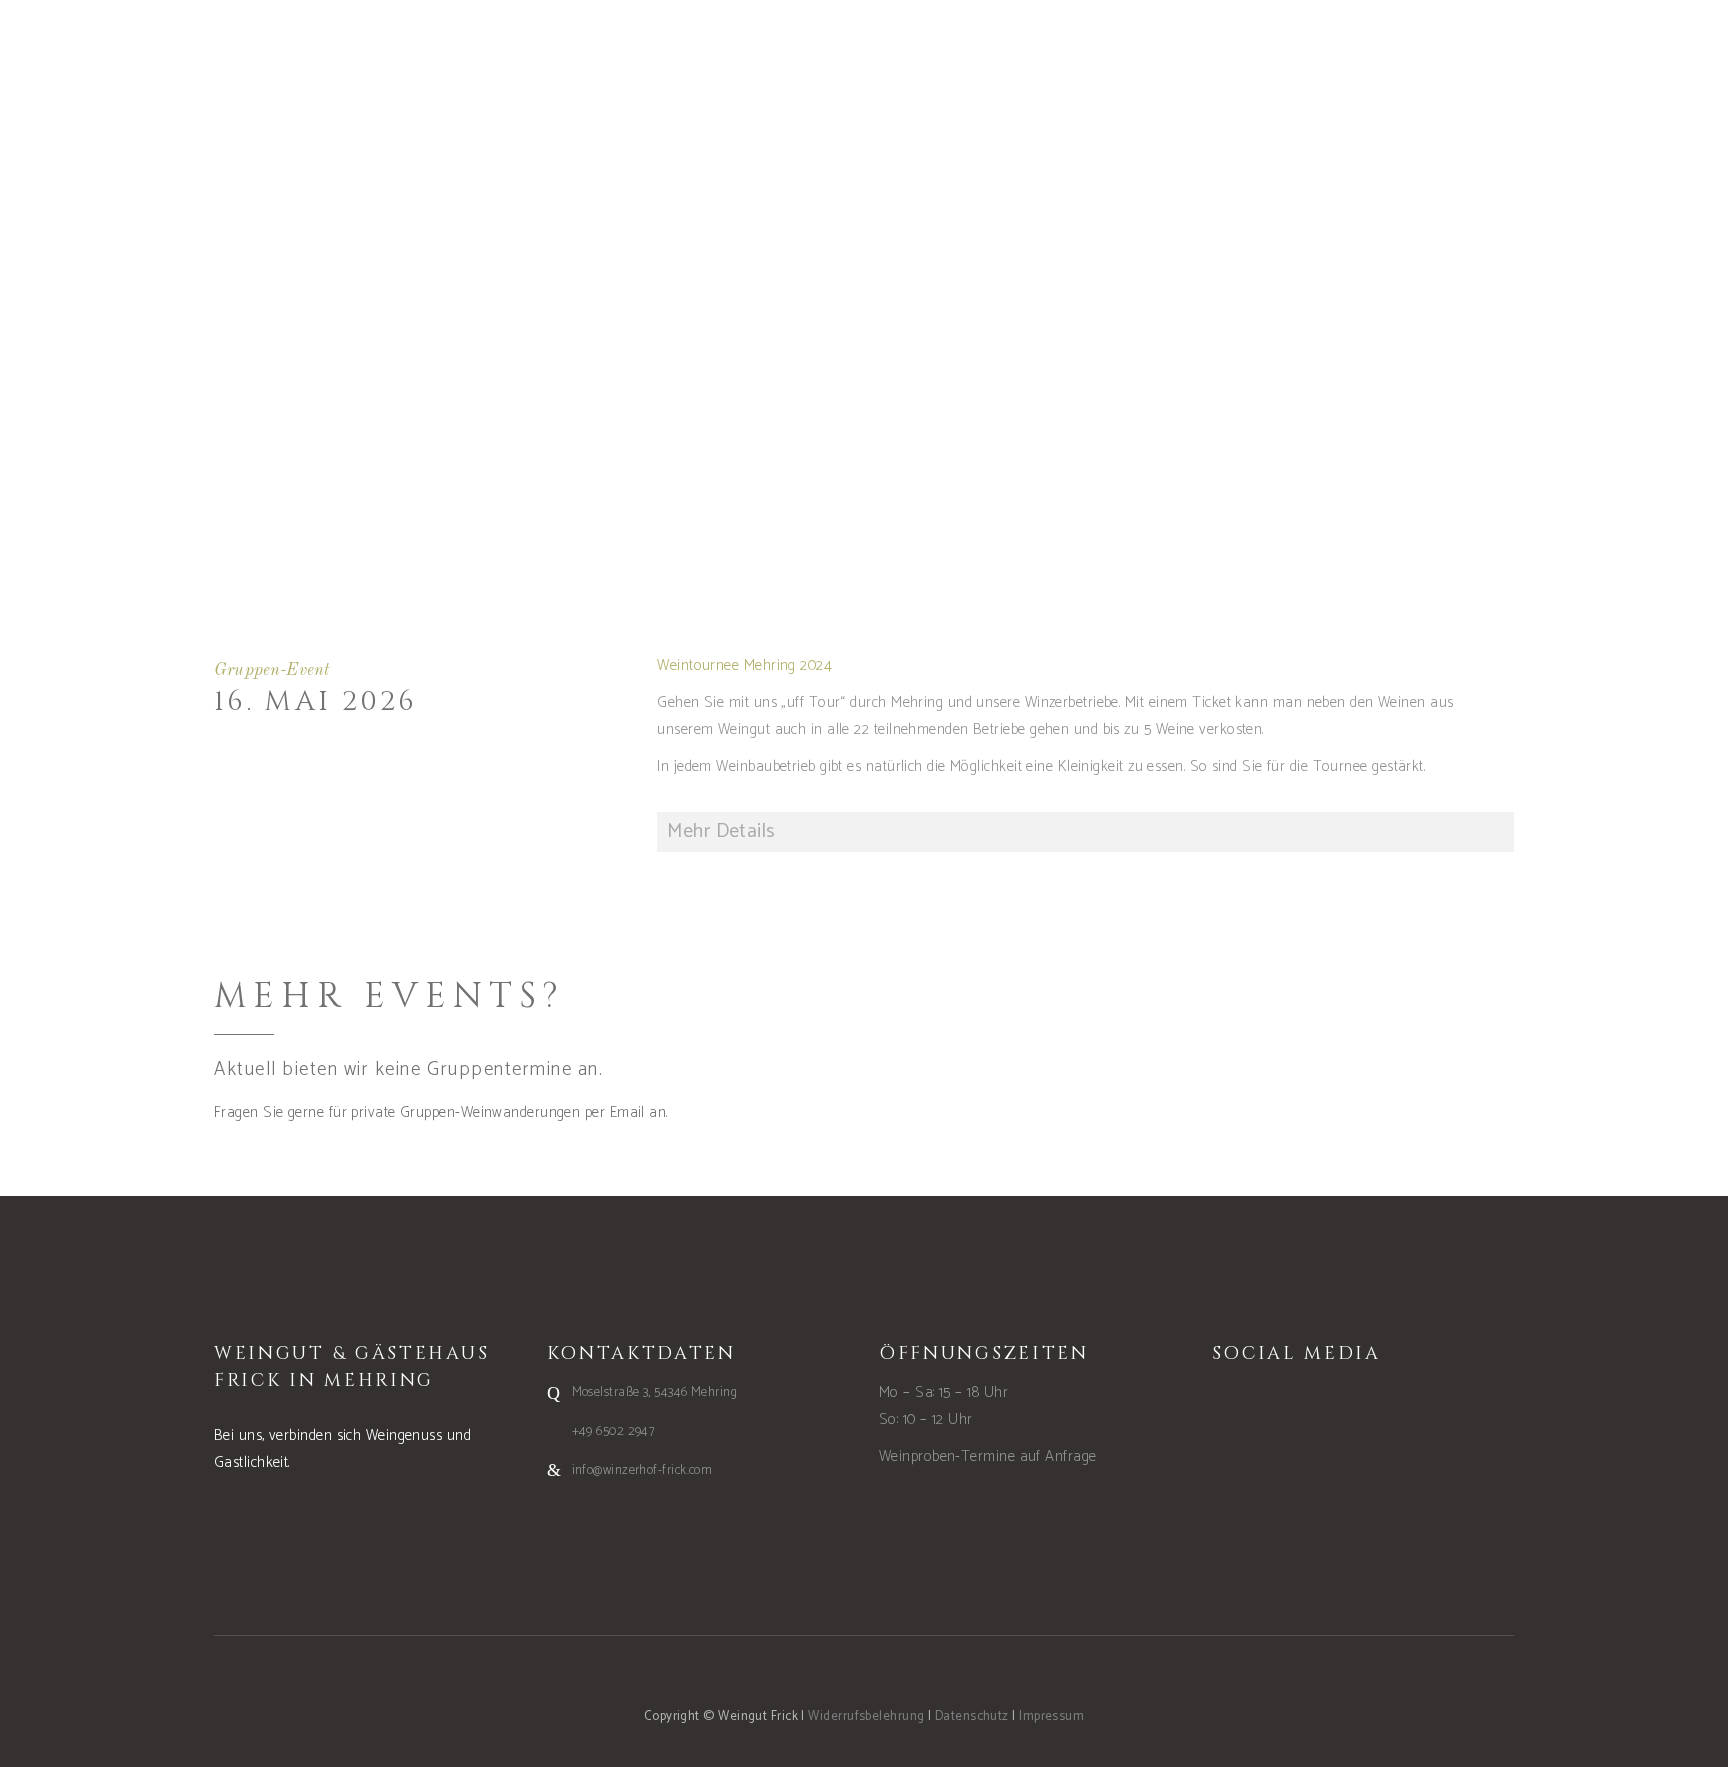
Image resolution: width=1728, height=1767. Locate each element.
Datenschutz (972, 1716)
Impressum (1051, 1716)
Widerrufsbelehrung (866, 1716)
